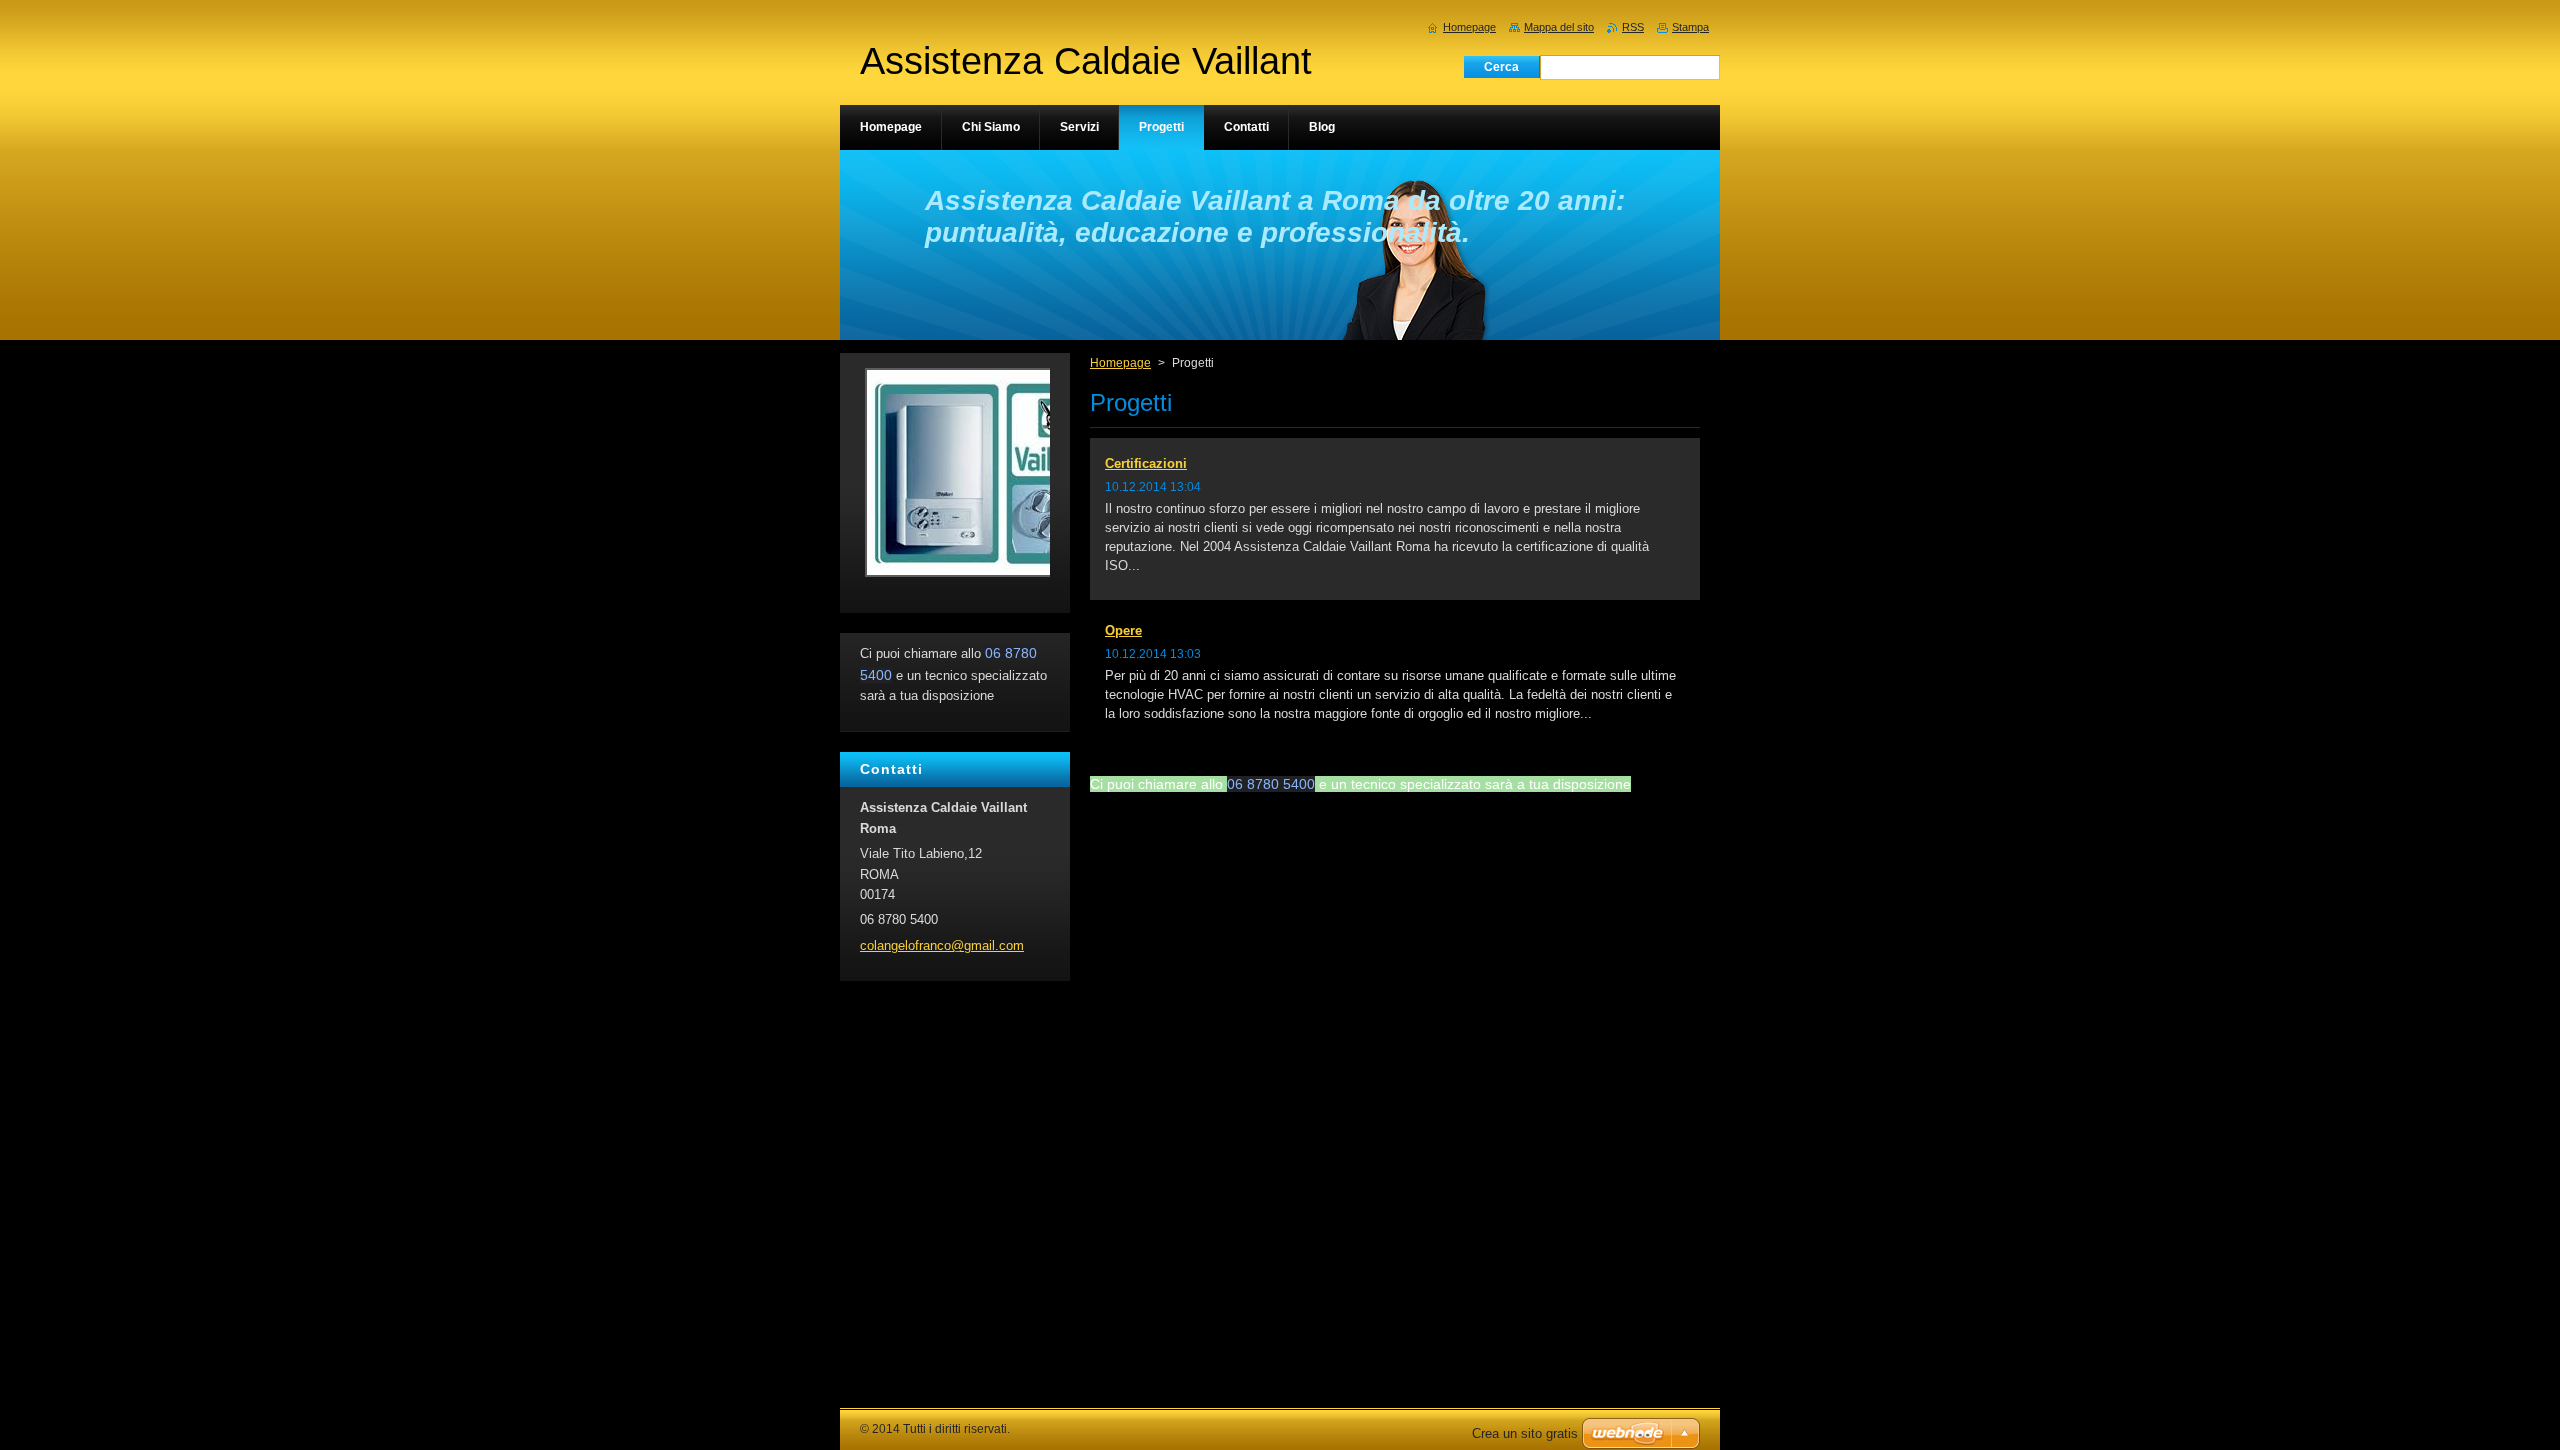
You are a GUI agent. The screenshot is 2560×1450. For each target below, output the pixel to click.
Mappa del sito (1559, 27)
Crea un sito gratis (1525, 1433)
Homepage (1120, 363)
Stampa (1690, 27)
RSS (1633, 27)
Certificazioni (1146, 463)
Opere (1123, 630)
